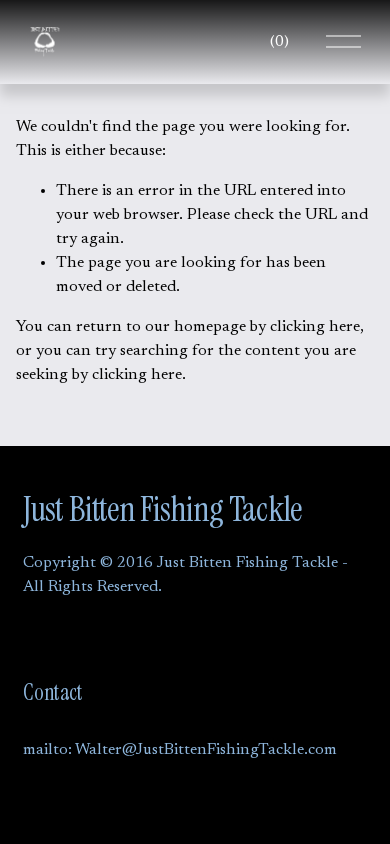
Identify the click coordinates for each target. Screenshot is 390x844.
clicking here (315, 327)
